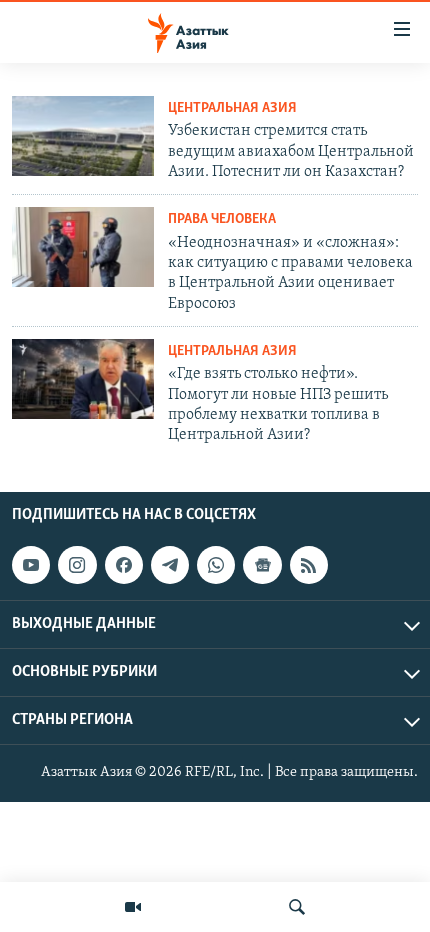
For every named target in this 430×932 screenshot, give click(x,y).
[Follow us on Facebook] (124, 565)
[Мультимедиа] (133, 907)
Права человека (222, 219)
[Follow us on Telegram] (170, 565)
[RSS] (309, 565)
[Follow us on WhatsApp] (216, 565)
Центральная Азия (232, 108)
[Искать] (297, 907)
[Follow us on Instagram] (77, 565)
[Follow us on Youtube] (31, 565)
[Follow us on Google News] (262, 565)
